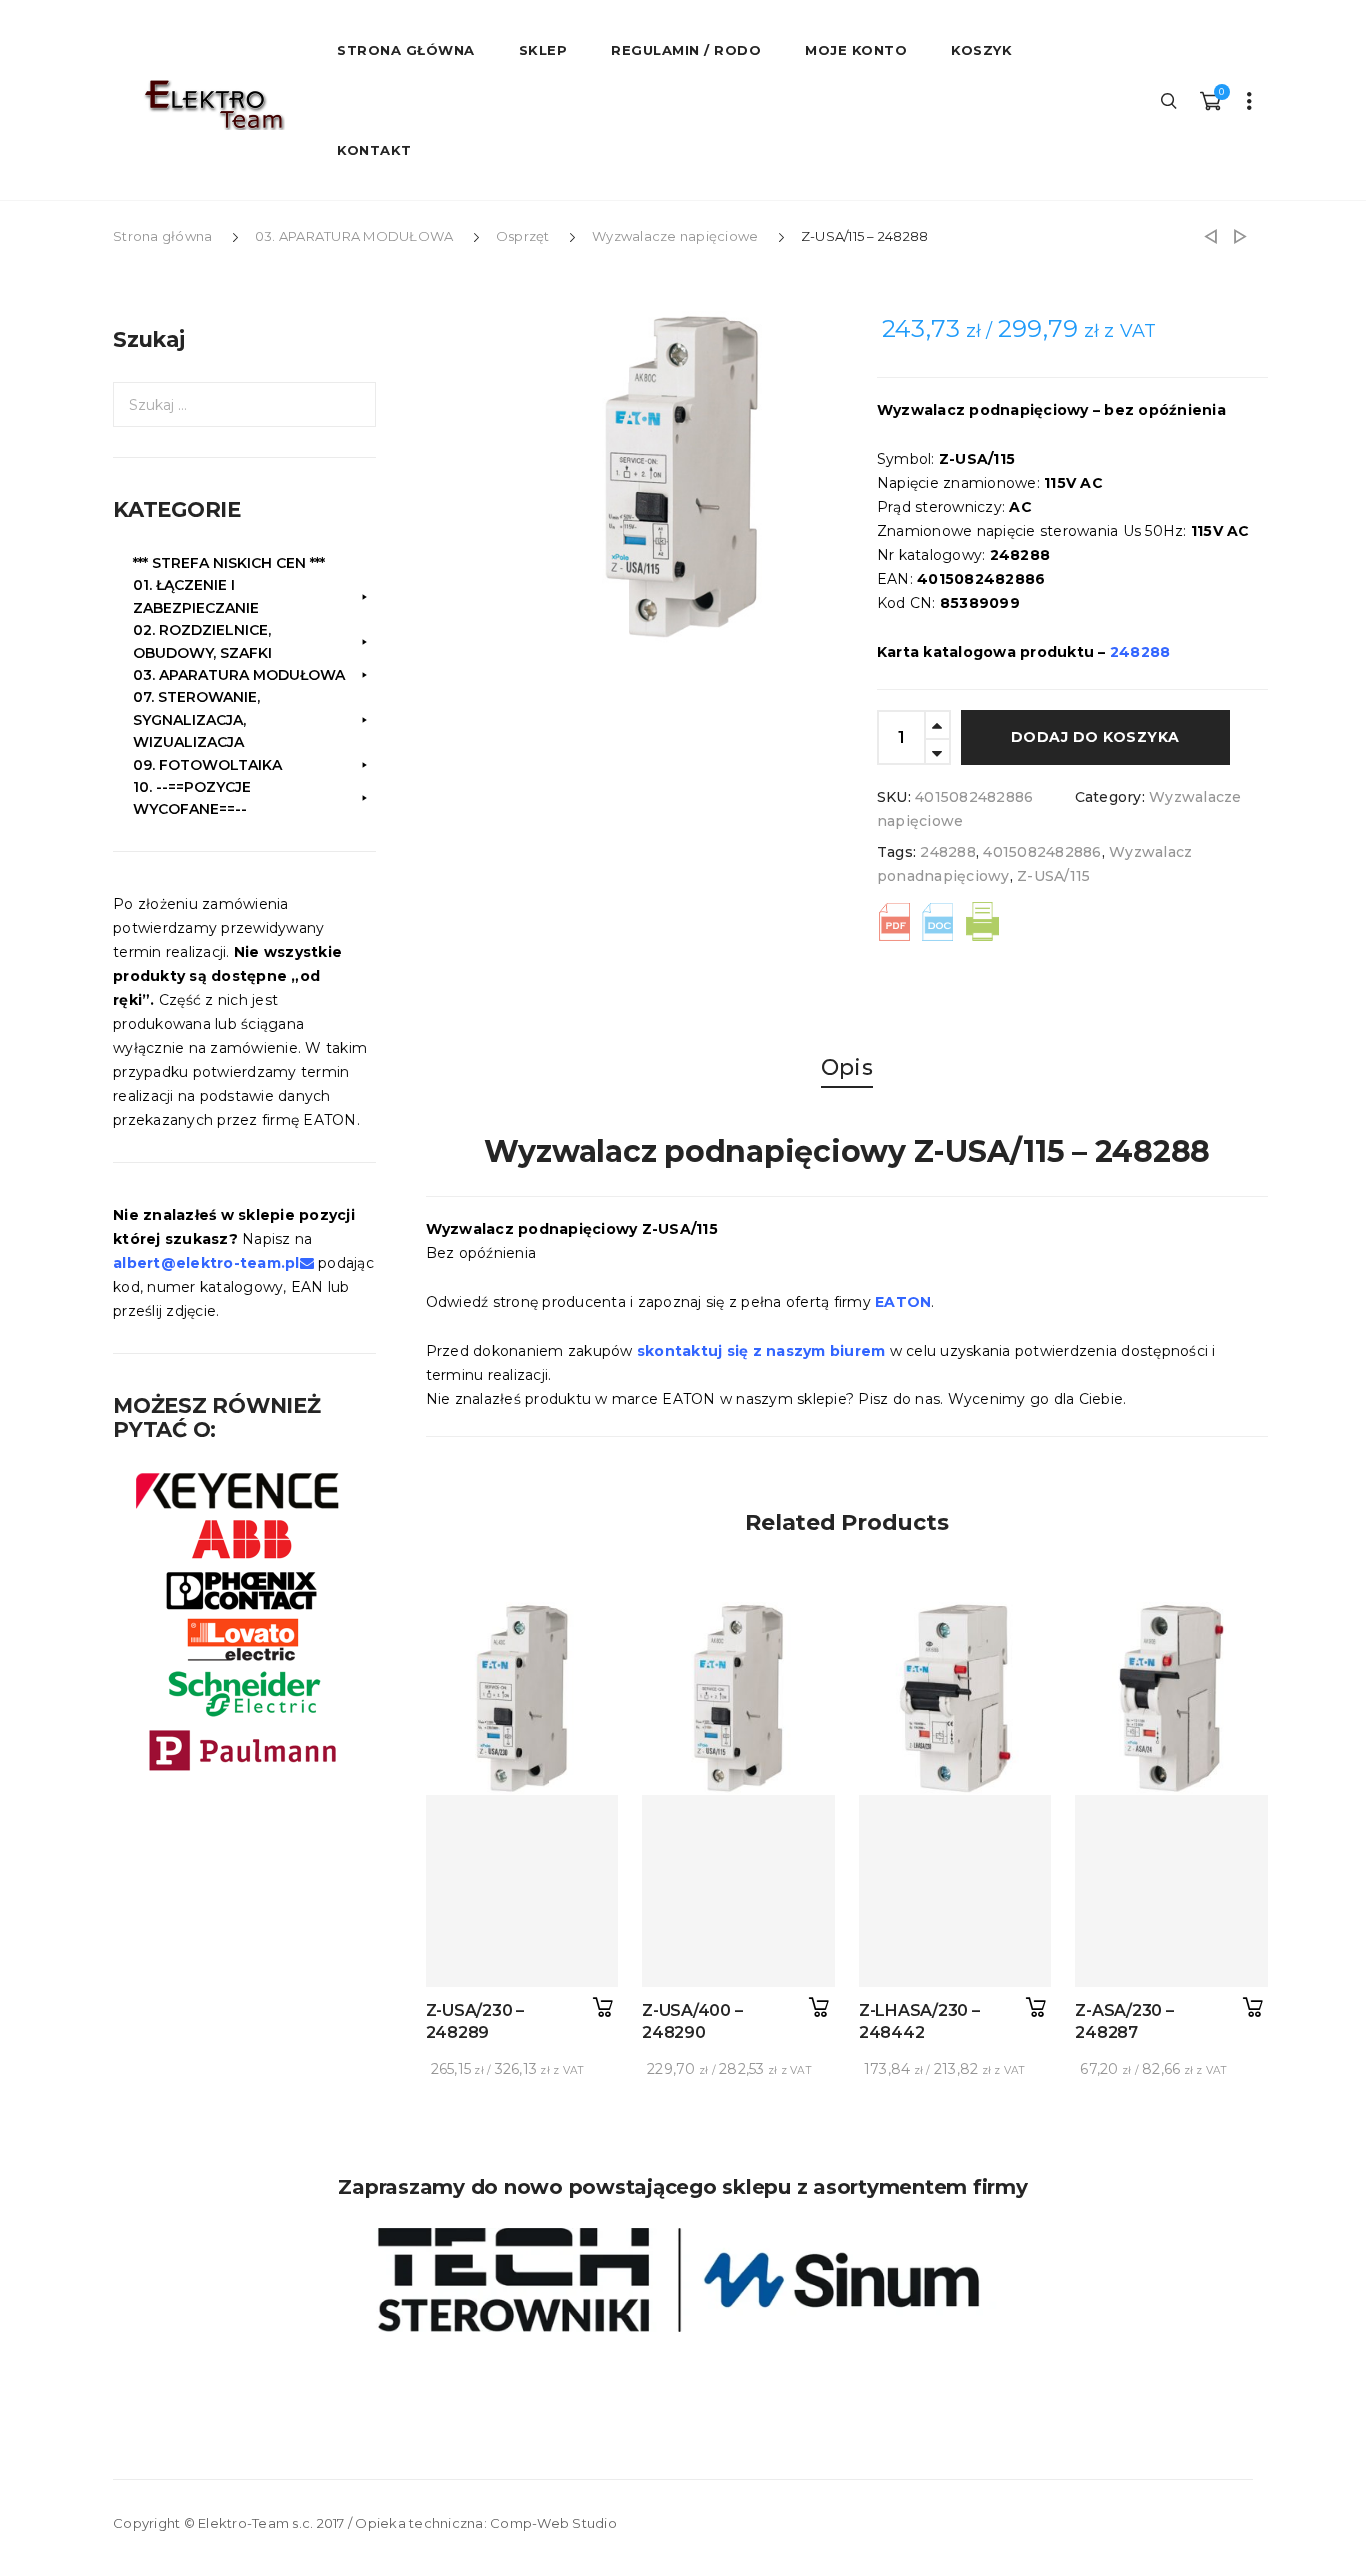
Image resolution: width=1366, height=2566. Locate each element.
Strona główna (162, 236)
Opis (847, 1067)
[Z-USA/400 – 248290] (738, 1891)
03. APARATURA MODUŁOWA (354, 236)
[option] (682, 477)
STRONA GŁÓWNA (406, 50)
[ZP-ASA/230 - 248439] (1210, 236)
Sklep (543, 50)
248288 (948, 852)
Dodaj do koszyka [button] (602, 2007)
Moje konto (856, 50)
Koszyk (981, 50)
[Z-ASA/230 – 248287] (1171, 1891)
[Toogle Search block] (1170, 100)
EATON (903, 1302)
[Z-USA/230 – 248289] (522, 1891)
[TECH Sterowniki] (683, 2279)
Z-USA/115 (1053, 876)
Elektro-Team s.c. (255, 2523)
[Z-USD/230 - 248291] (1240, 236)
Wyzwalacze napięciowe (675, 236)
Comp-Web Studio (553, 2523)
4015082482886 (1042, 852)
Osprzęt (523, 236)
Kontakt (374, 150)
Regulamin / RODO (686, 50)
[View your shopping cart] (1210, 100)
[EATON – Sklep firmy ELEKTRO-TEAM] (213, 105)
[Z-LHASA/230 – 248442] (955, 1891)
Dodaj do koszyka (1095, 737)
